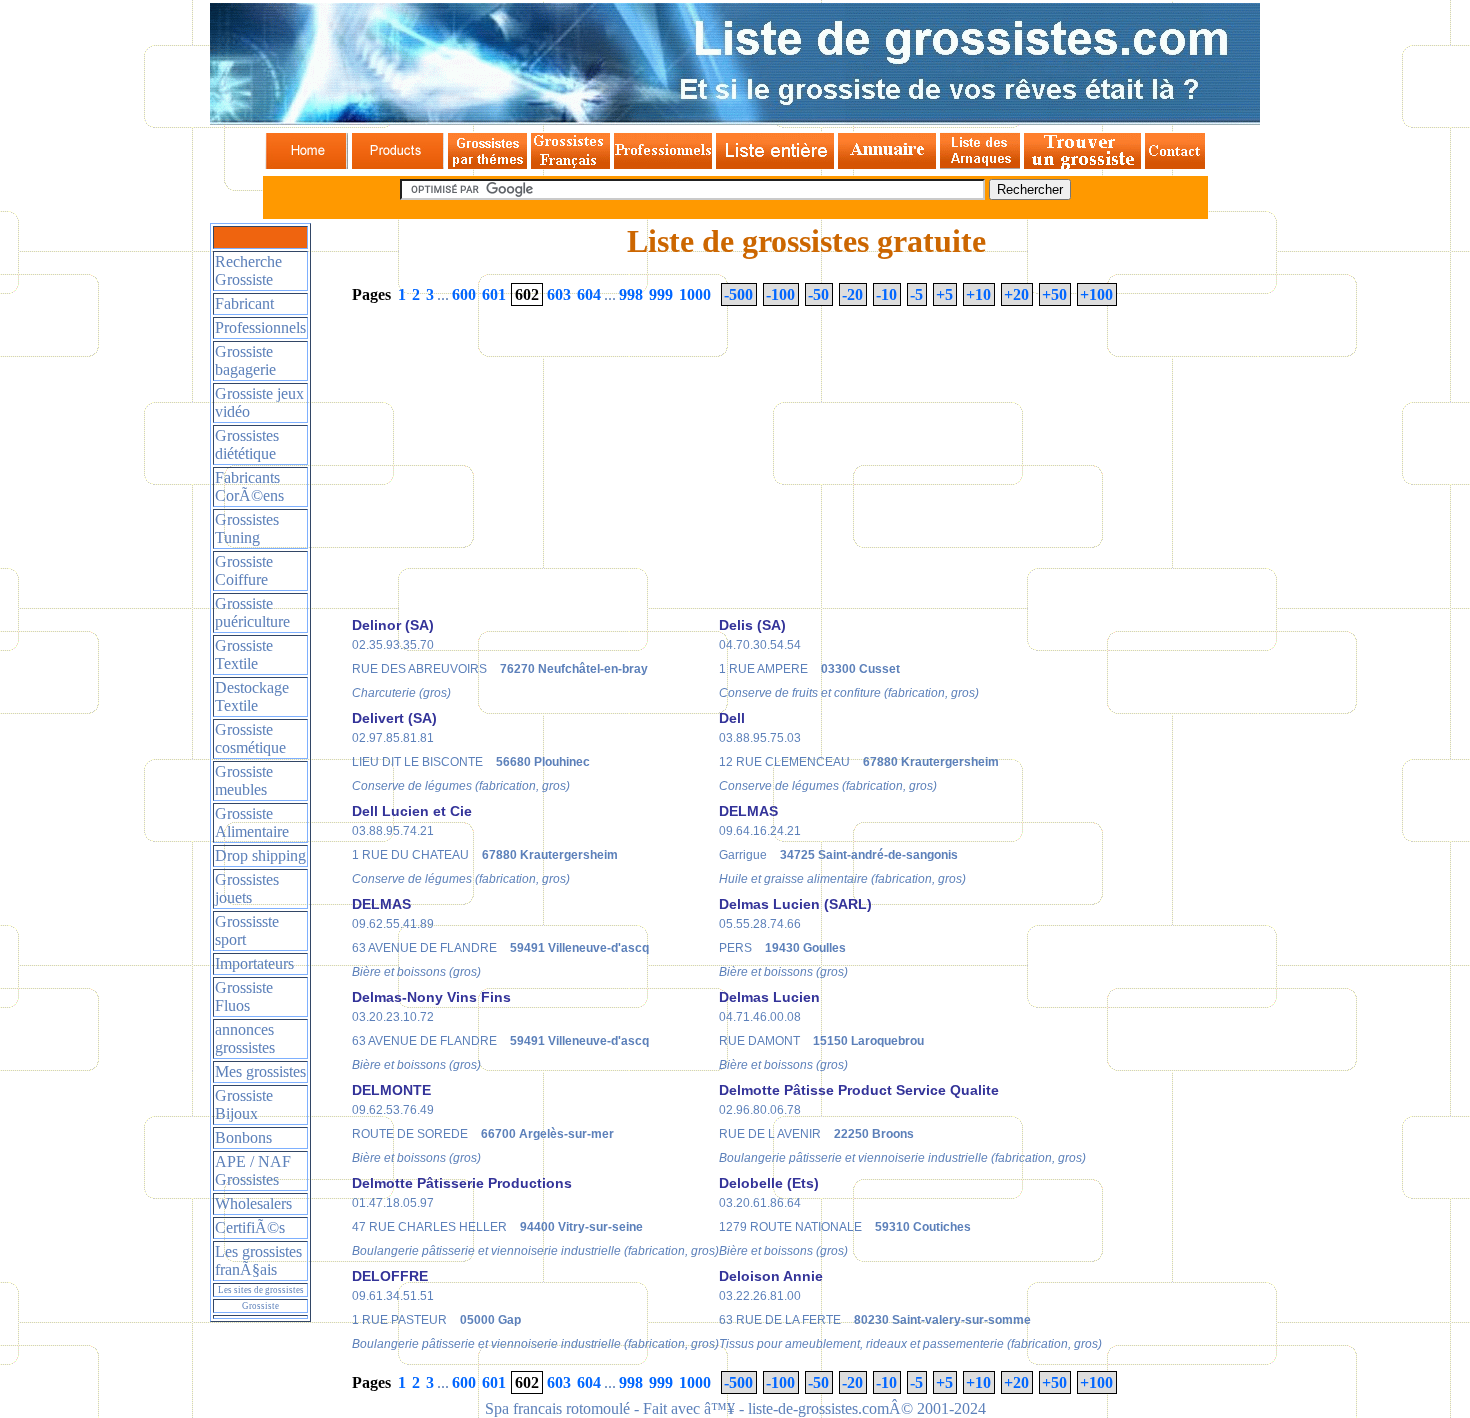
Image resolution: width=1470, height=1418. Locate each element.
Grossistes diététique (247, 444)
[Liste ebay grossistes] (775, 163)
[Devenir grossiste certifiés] (1082, 163)
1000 (695, 294)
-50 (818, 294)
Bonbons (243, 1137)
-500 (738, 294)
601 (494, 294)
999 (661, 294)
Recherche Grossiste (248, 270)
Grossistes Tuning (247, 528)
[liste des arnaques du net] (980, 163)
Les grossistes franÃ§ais (258, 1260)
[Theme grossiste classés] (487, 163)
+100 (1096, 294)
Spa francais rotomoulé (557, 1408)
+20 (1016, 294)
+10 (978, 294)
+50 (1054, 294)
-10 (886, 294)
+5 (944, 294)
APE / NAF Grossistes (253, 1170)
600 (464, 294)
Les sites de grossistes (261, 1290)
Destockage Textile (252, 696)
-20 (852, 294)
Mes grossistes (260, 1071)
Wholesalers (253, 1203)
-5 (916, 294)
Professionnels (260, 327)
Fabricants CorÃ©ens (249, 486)
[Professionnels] (663, 163)
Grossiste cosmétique (250, 738)
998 (631, 294)
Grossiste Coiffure (244, 570)
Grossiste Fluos (244, 996)
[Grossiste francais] (570, 163)
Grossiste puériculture (252, 612)
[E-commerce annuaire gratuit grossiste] (887, 163)
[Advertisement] (520, 467)
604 (589, 294)
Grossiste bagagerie (245, 360)
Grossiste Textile (244, 654)
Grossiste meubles (244, 780)
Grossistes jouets (247, 888)
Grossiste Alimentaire (252, 822)
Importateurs (254, 963)
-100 (780, 294)
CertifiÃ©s (250, 1227)
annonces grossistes (245, 1038)
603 (559, 294)
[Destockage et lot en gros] (398, 163)
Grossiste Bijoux (244, 1104)
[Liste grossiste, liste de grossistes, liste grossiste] (735, 119)
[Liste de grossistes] (306, 163)
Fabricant (244, 303)
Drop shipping (260, 855)
